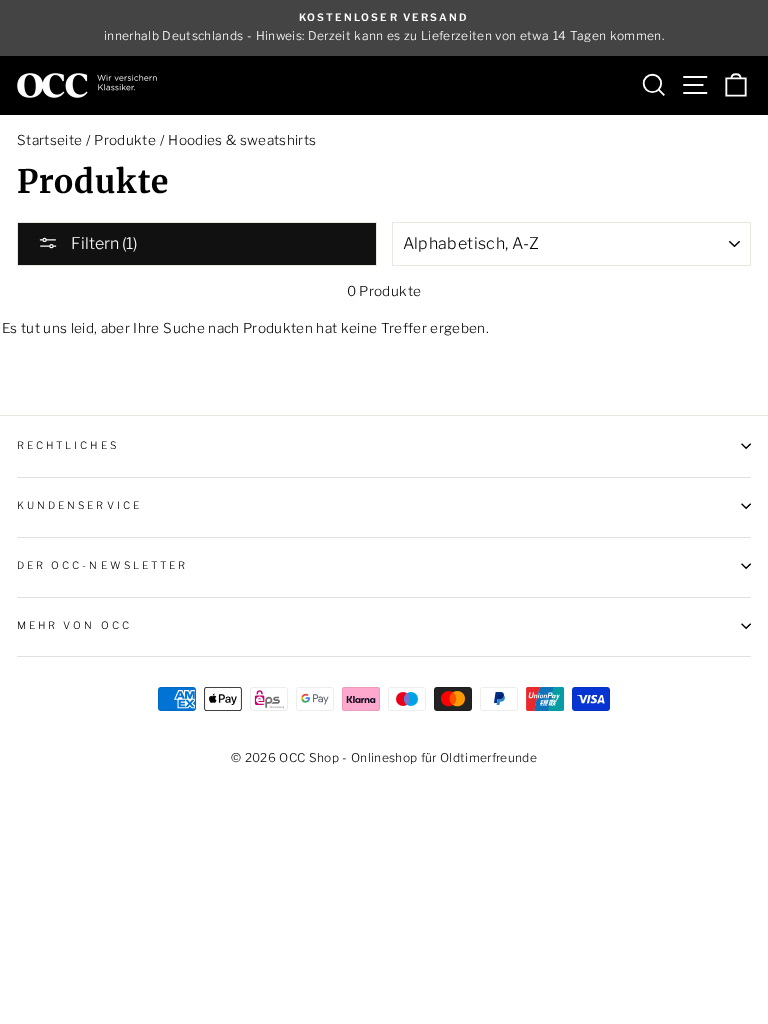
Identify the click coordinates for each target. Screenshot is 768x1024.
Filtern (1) (102, 243)
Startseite (49, 140)
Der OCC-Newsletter (102, 565)
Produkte (125, 140)
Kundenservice (79, 505)
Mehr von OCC (74, 625)
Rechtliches (68, 445)
